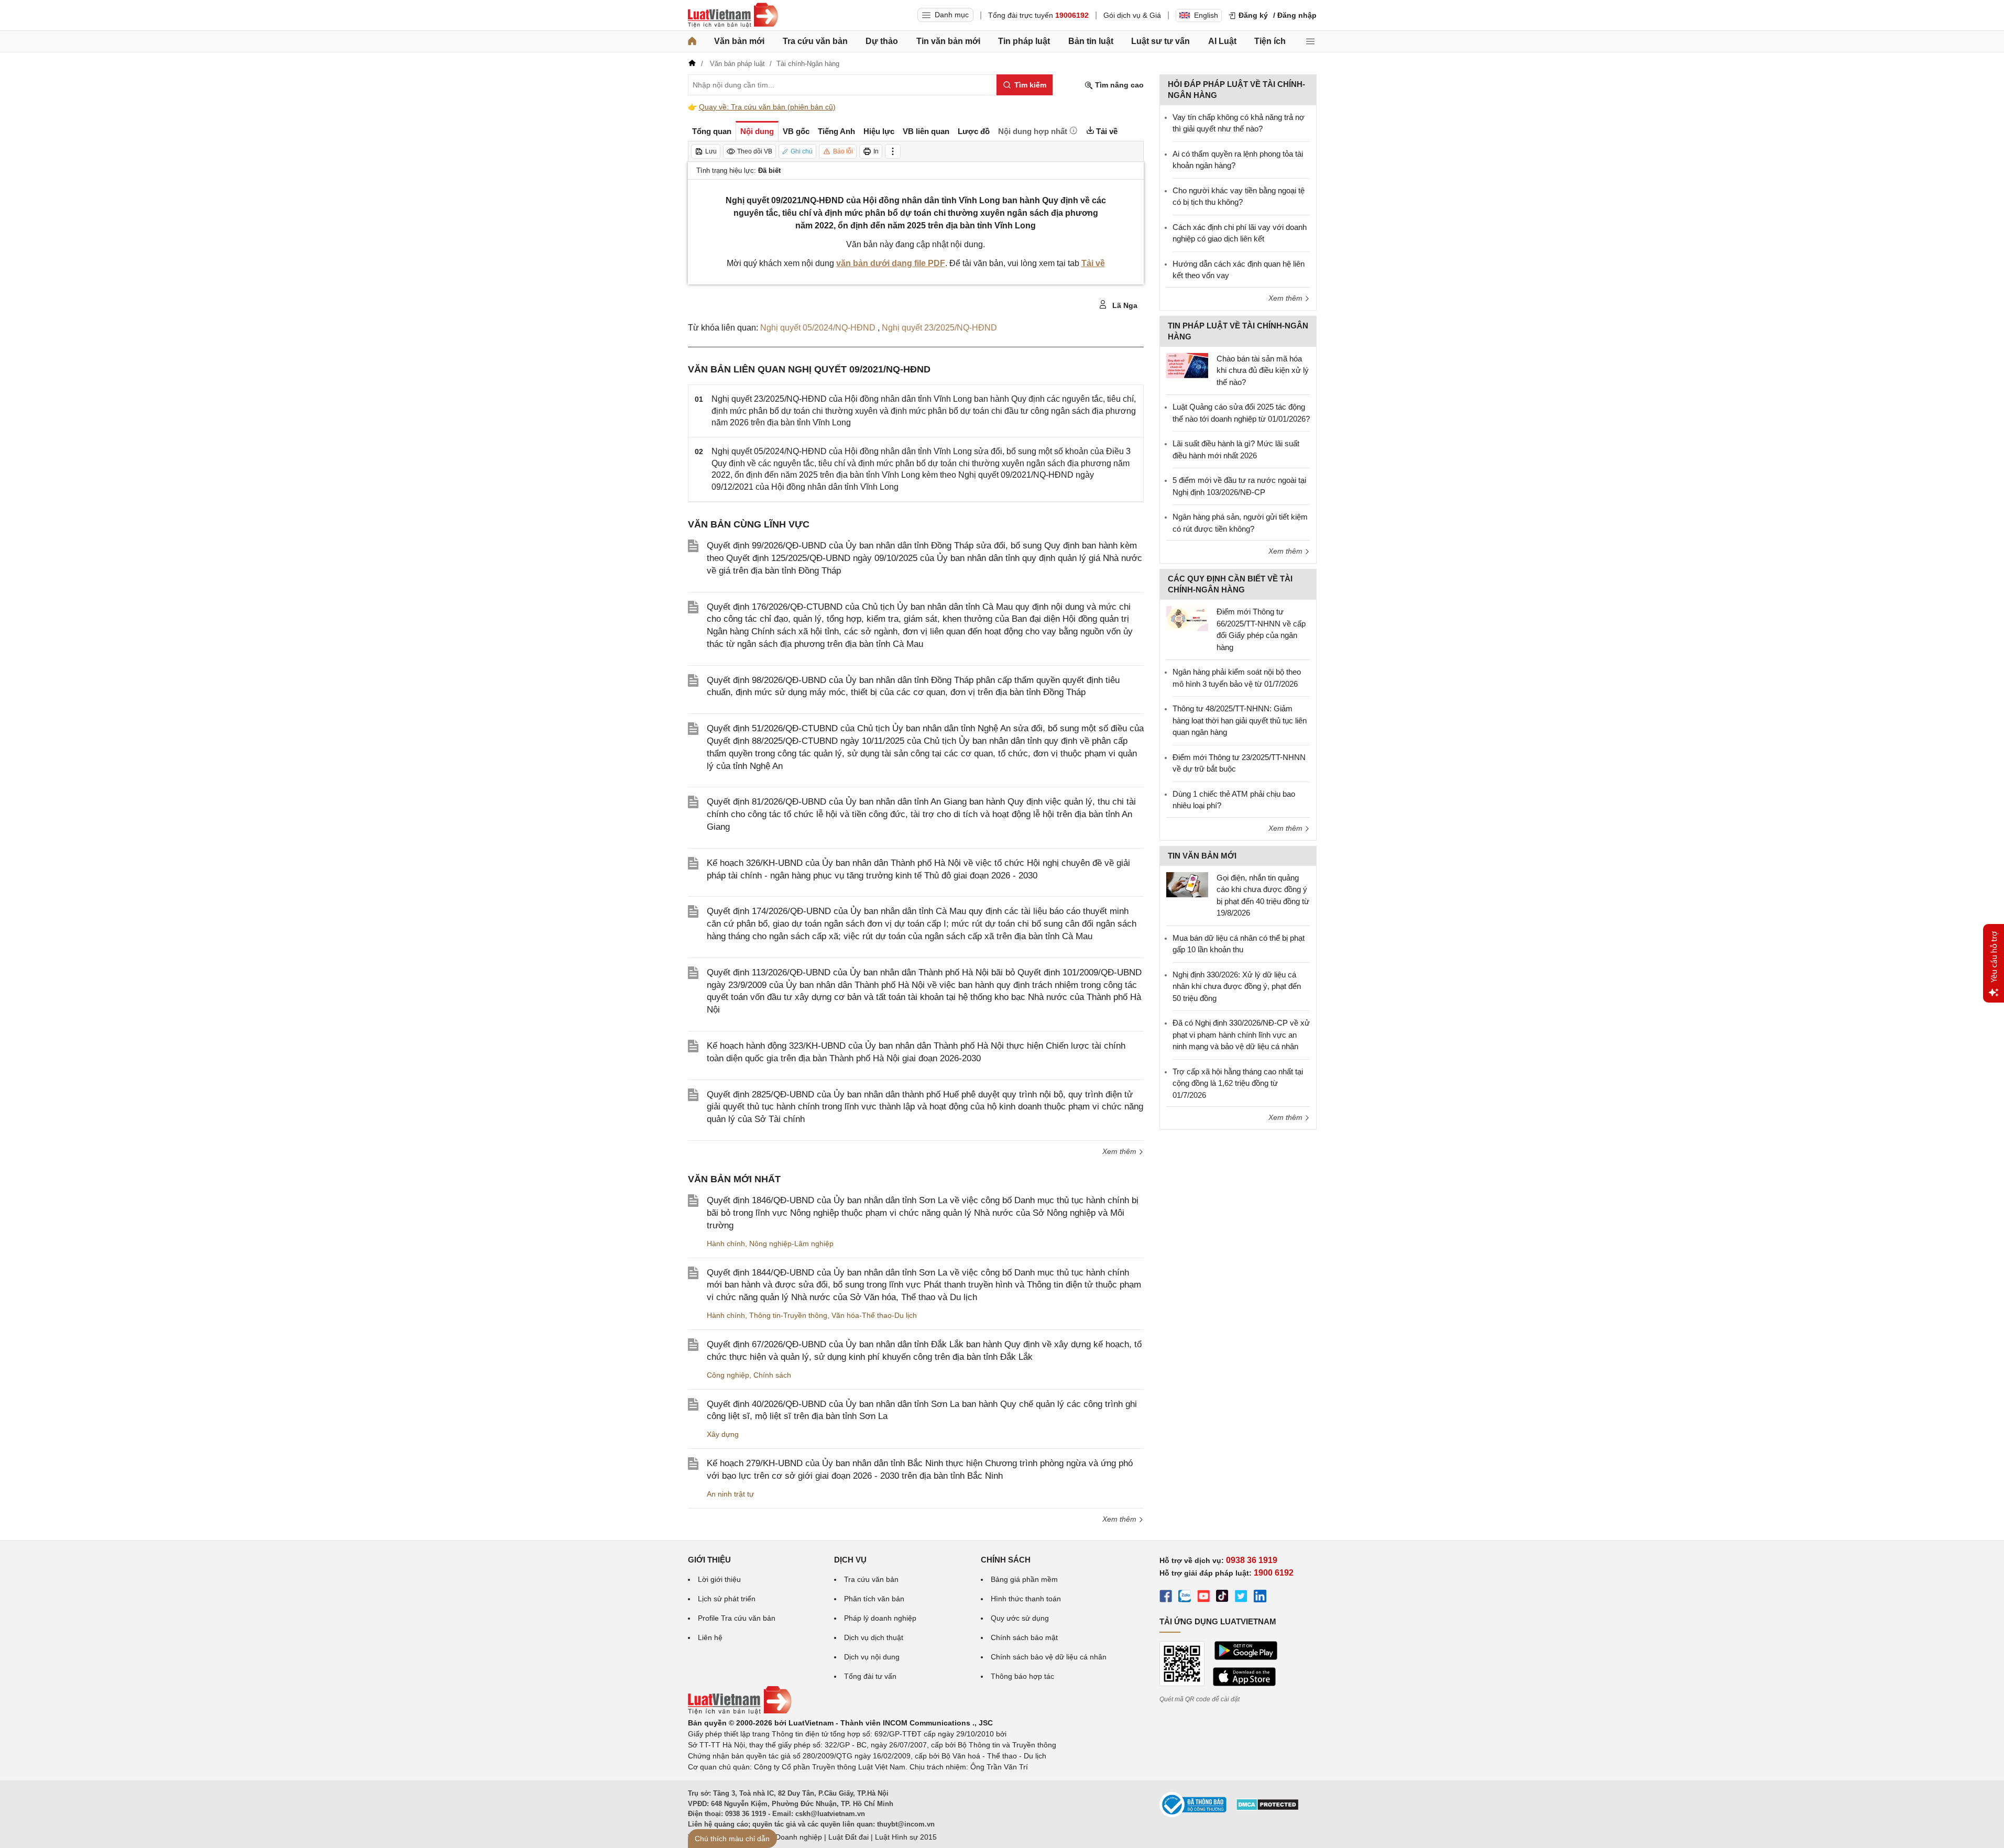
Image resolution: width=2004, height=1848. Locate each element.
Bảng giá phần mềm (1024, 1579)
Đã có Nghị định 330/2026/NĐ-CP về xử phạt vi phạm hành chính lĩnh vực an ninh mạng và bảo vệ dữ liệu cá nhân (1241, 1035)
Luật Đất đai (848, 1837)
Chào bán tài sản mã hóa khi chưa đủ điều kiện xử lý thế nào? (1263, 370)
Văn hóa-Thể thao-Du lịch (874, 1315)
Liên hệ (710, 1637)
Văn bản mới (739, 41)
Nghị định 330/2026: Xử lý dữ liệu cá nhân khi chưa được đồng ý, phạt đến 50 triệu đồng (1237, 986)
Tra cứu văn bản (815, 41)
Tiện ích (1270, 41)
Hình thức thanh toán (1026, 1599)
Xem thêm (1120, 1151)
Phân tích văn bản (874, 1599)
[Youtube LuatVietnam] (1203, 1598)
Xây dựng (723, 1434)
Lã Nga (1124, 305)
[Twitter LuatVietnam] (1241, 1598)
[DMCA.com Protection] (1267, 1808)
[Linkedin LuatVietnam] (1260, 1598)
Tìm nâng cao (1118, 85)
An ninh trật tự (730, 1494)
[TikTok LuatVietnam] (1222, 1598)
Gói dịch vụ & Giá (1132, 15)
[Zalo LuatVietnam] (1185, 1598)
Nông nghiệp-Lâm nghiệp (791, 1244)
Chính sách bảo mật (1024, 1637)
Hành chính (726, 1244)
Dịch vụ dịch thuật (874, 1637)
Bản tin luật (1091, 41)
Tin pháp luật (1024, 41)
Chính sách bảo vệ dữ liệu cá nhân (1049, 1657)
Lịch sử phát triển (727, 1599)
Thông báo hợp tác (1022, 1676)
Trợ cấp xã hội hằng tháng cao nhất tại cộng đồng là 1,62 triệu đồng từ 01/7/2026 (1238, 1083)
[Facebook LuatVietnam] (1166, 1598)
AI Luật (1222, 41)
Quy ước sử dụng (1020, 1618)
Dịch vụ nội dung (872, 1657)
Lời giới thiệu (719, 1579)
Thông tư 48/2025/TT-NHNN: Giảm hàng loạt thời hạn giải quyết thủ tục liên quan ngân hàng (1240, 720)
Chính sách (772, 1375)
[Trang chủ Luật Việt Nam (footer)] (740, 1712)
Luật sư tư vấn (1160, 41)
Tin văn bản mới (948, 41)
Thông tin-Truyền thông (788, 1315)
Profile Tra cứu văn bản (737, 1618)
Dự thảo (882, 41)
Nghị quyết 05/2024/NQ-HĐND (819, 328)
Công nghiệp (728, 1375)
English (1206, 15)
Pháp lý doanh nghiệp (880, 1618)
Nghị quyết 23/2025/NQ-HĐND (939, 328)
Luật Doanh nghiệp (790, 1837)
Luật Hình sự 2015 (906, 1837)
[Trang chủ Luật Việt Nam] (733, 15)
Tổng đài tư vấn (870, 1676)
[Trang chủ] (692, 41)
